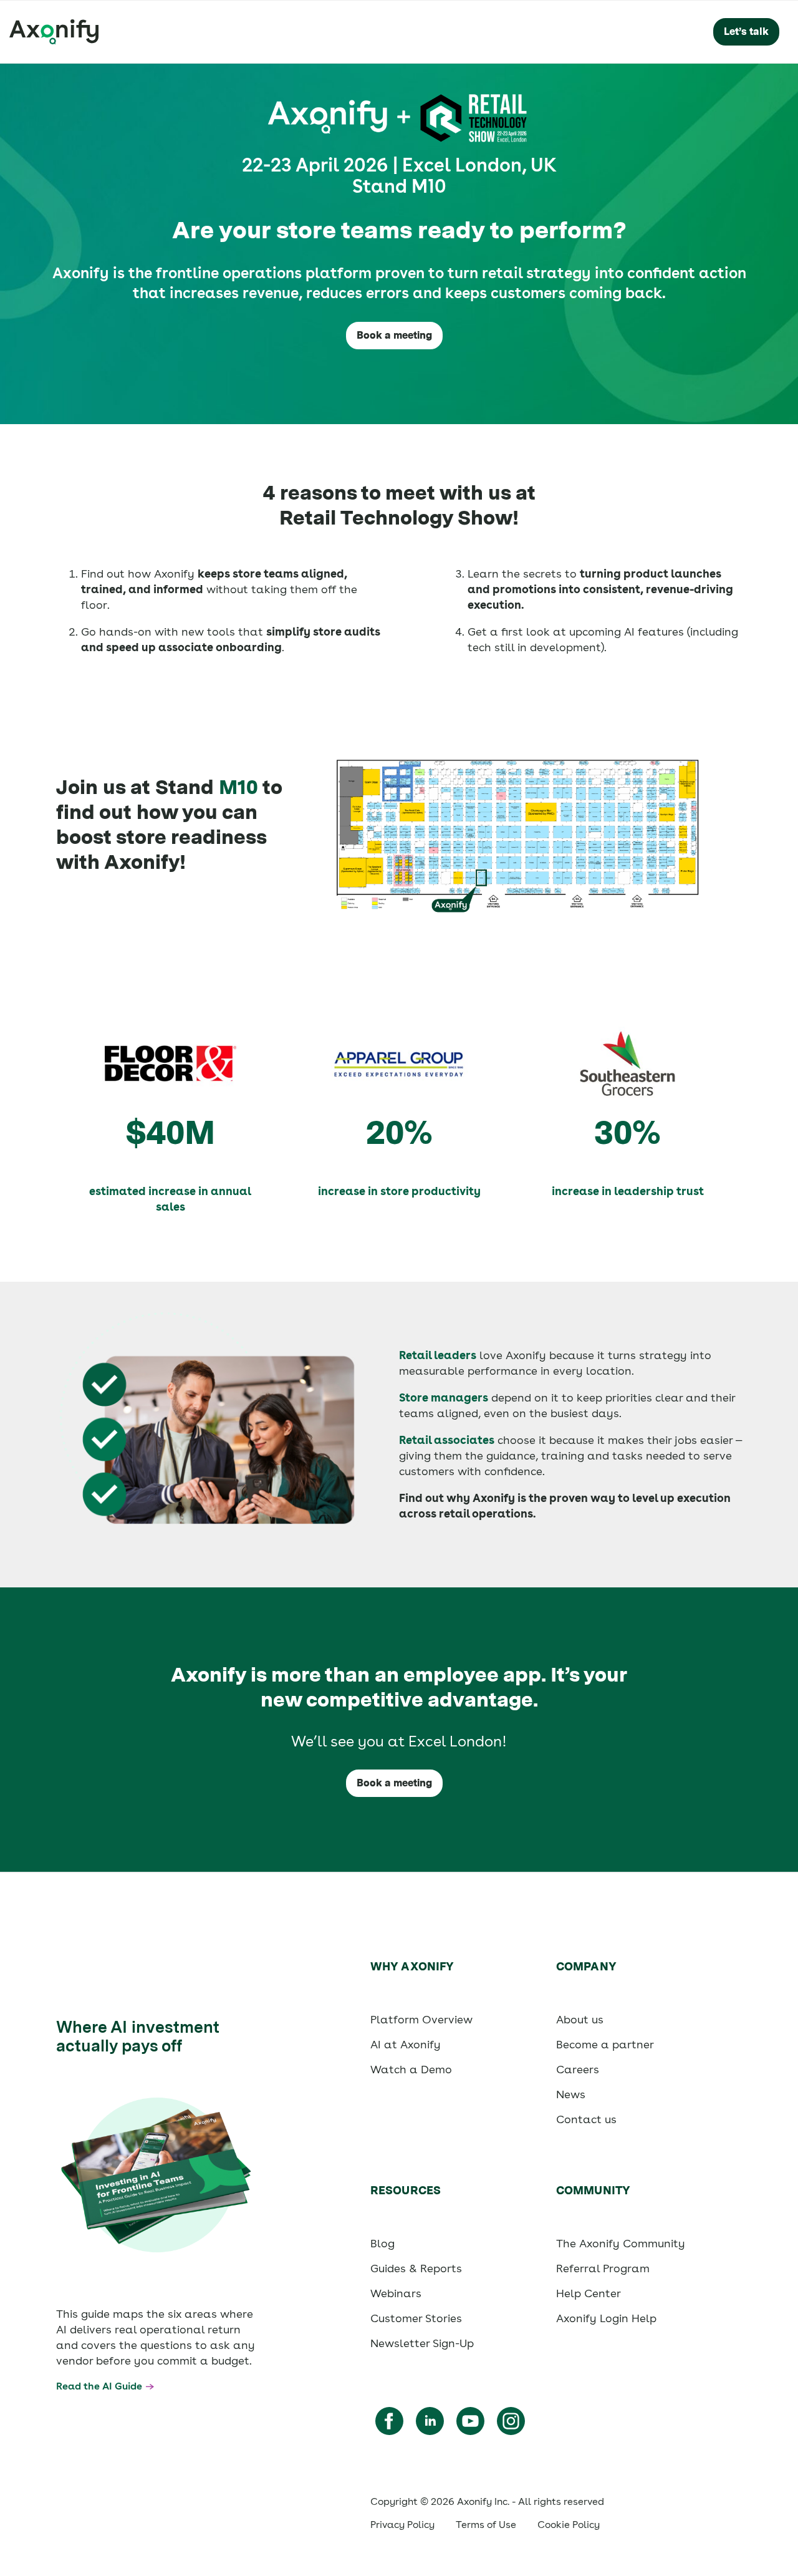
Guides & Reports (416, 2268)
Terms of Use (486, 2525)
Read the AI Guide (99, 2386)
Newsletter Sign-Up (422, 2343)
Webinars (396, 2293)
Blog (382, 2243)
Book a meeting (394, 335)
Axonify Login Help (606, 2318)
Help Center (589, 2293)
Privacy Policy (402, 2525)
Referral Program (603, 2268)
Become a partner (605, 2044)
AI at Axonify (406, 2044)
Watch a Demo (411, 2069)
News (571, 2094)
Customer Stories (416, 2318)
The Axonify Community (621, 2243)
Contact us (586, 2119)
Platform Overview (421, 2019)
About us (580, 2019)
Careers (578, 2069)
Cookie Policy (569, 2525)
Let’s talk (746, 31)
